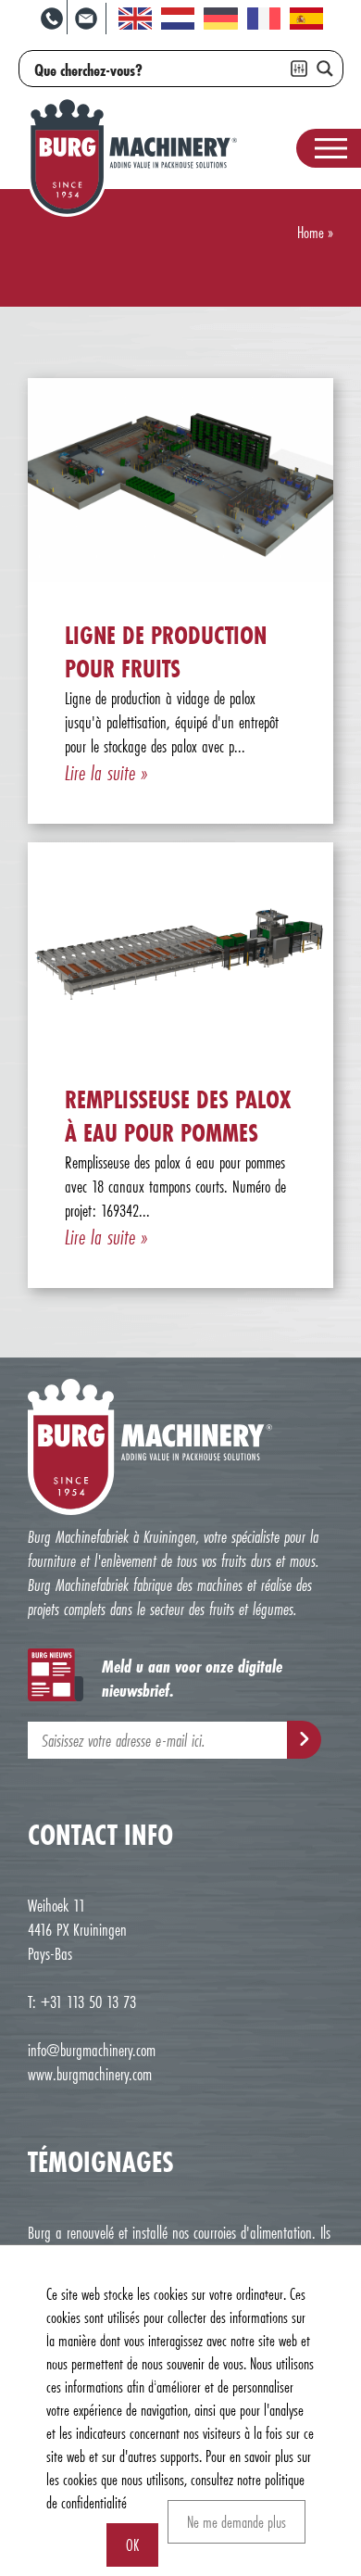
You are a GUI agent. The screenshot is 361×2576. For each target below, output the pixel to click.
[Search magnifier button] (325, 69)
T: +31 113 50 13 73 (82, 2001)
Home (311, 232)
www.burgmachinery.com (90, 2074)
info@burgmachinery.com (92, 2050)
